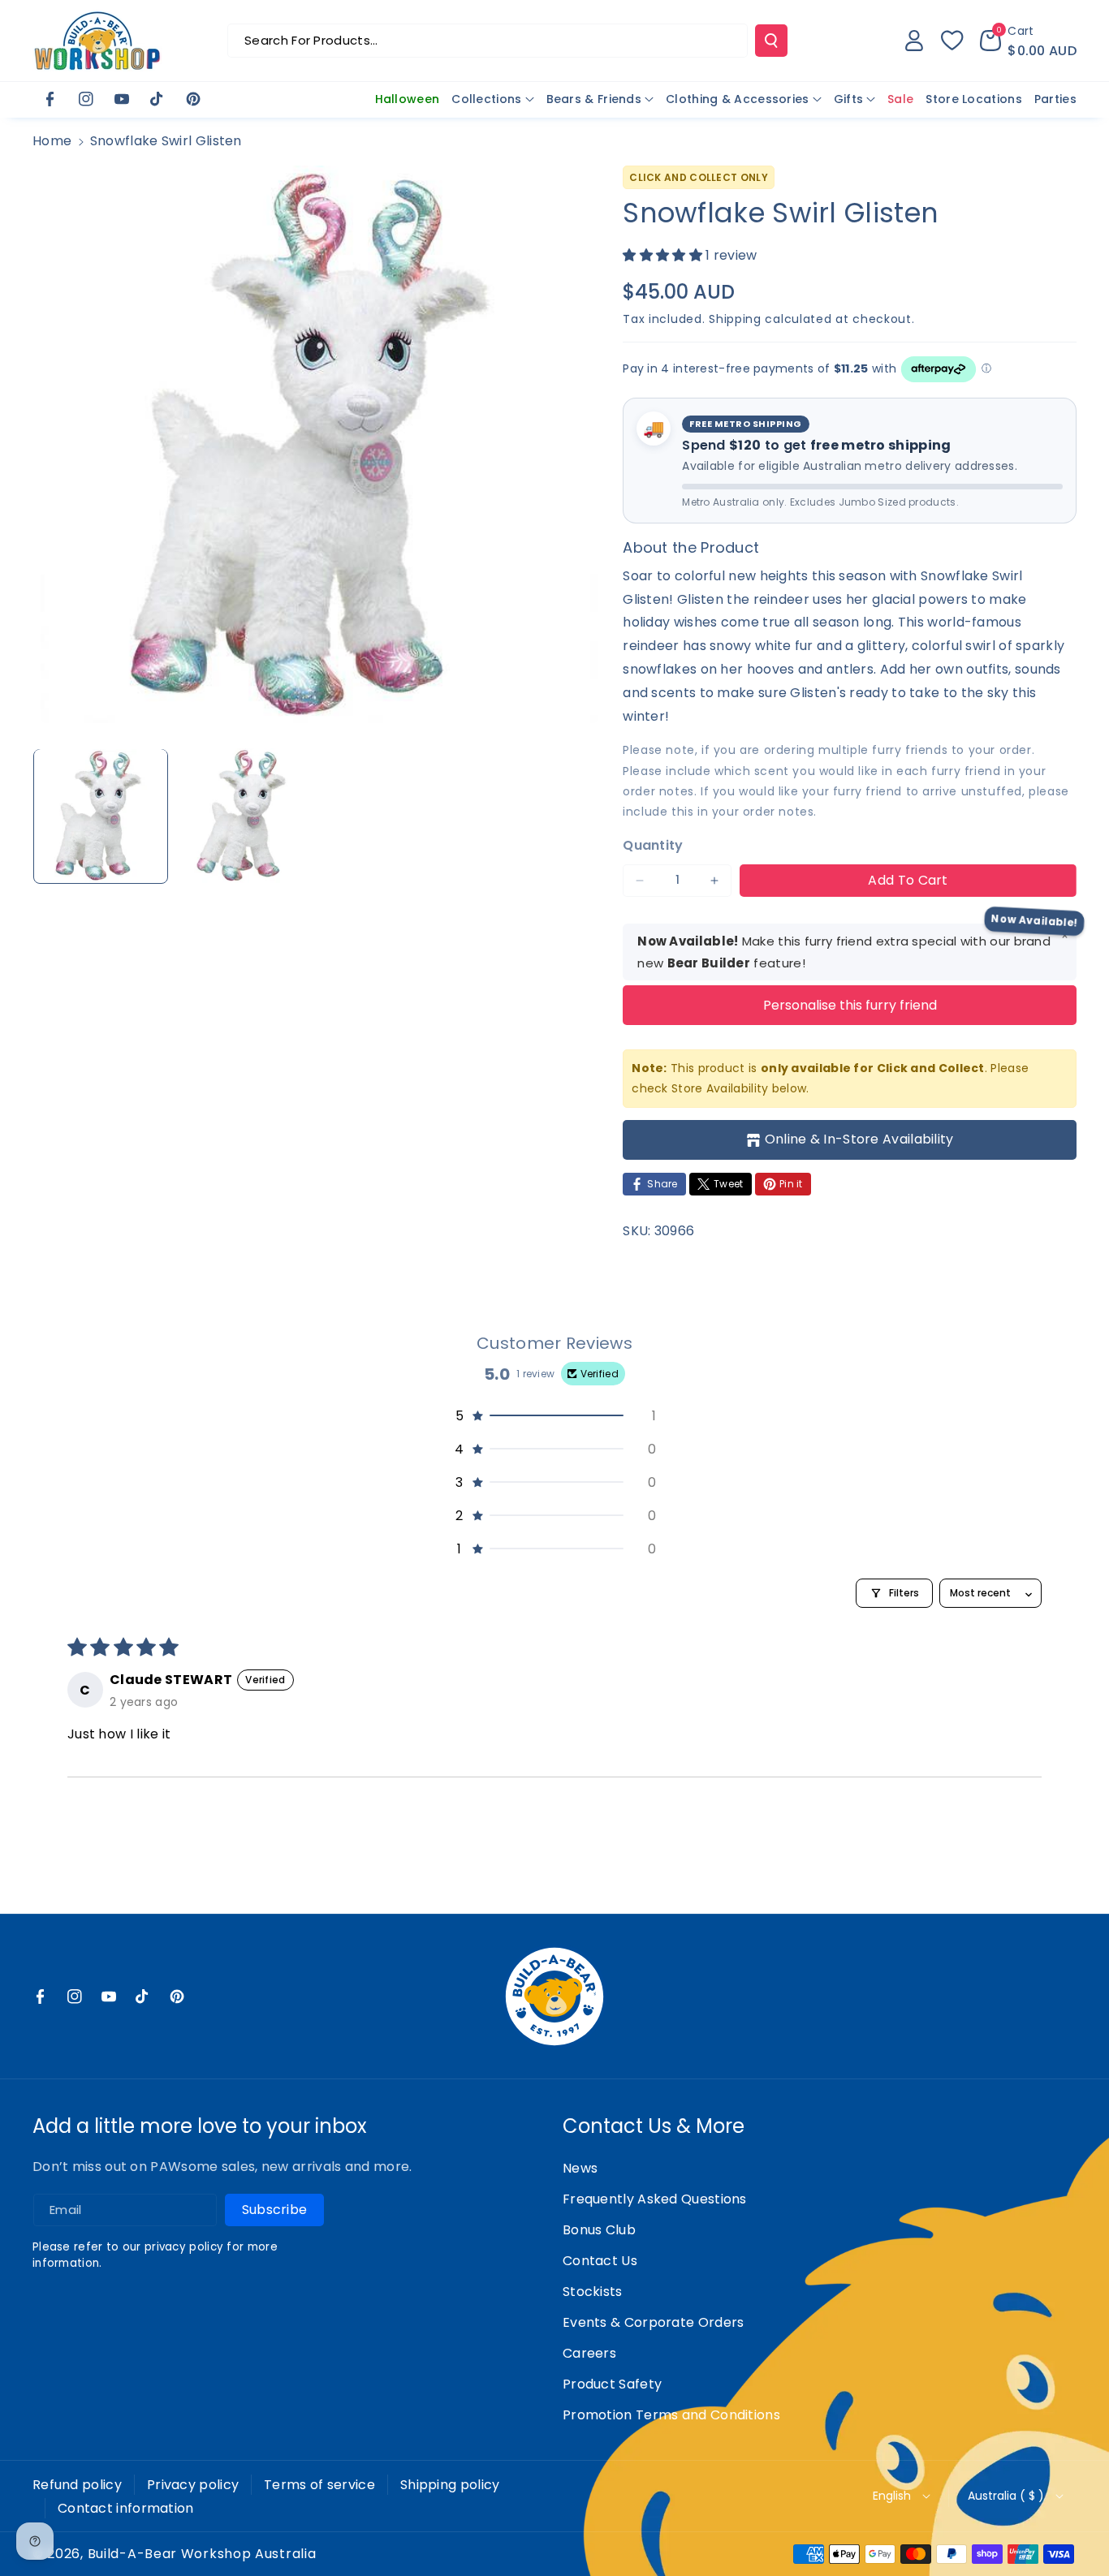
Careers (589, 2353)
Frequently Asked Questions (655, 2199)
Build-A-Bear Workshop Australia (202, 2554)
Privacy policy (193, 2485)
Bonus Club (599, 2230)
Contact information (126, 2508)
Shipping (735, 319)
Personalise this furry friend (850, 1005)
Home (52, 141)
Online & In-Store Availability (859, 1139)
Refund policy (77, 2485)
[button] (1028, 41)
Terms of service (319, 2485)
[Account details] (914, 41)
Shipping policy (450, 2485)
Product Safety (612, 2384)
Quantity (653, 845)
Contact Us (600, 2261)
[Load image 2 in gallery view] (244, 816)
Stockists (593, 2292)
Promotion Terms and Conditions (671, 2415)
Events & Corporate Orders (654, 2322)
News (580, 2168)
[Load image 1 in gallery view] (101, 816)
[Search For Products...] (771, 41)
